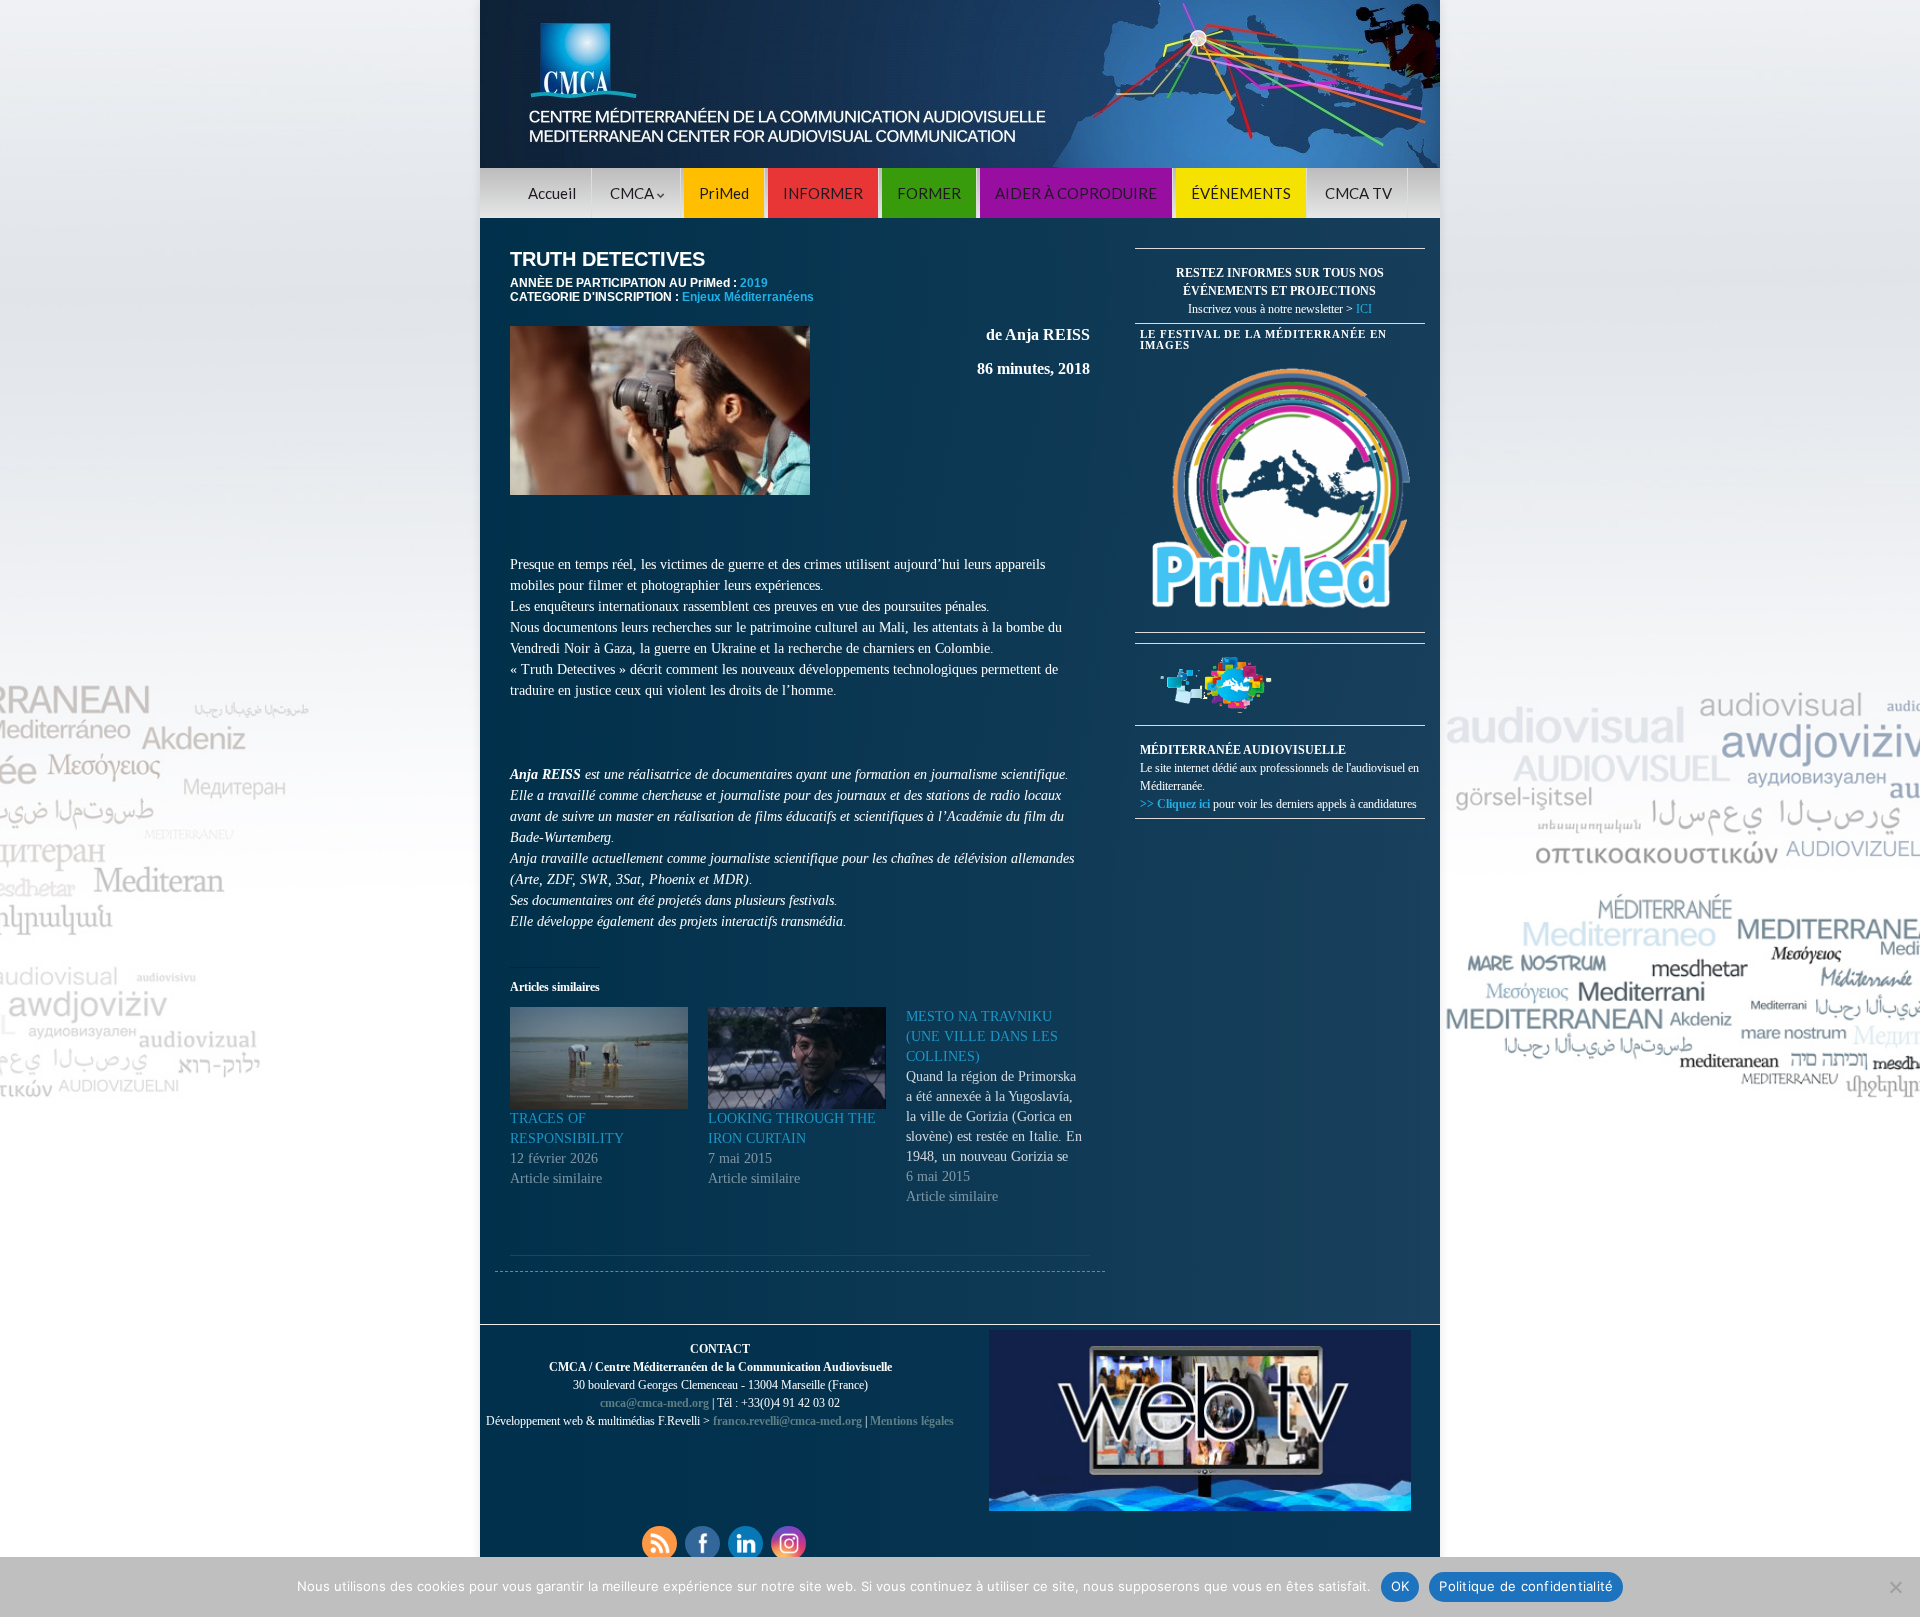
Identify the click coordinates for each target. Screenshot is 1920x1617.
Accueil (552, 193)
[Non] (1895, 1587)
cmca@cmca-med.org (654, 1403)
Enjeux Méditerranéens (748, 297)
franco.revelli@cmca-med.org (787, 1421)
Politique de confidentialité (1526, 1586)
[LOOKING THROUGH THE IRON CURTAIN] (797, 1058)
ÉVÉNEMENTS (1241, 193)
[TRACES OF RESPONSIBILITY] (599, 1058)
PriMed (724, 193)
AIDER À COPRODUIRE (1076, 193)
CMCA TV (1358, 193)
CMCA (633, 193)
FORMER (929, 193)
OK (1400, 1586)
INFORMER (823, 193)
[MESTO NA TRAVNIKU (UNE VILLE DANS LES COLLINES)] (1005, 1107)
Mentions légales (912, 1421)
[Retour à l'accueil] (960, 84)
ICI (1364, 309)
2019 (754, 283)
